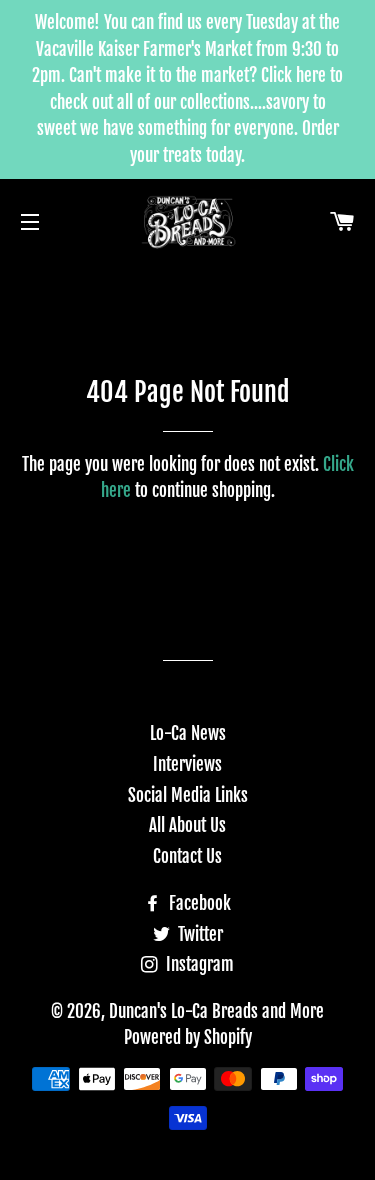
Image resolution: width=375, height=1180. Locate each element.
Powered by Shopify (188, 1037)
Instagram (198, 964)
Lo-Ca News (188, 733)
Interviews (187, 764)
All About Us (187, 825)
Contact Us (187, 856)
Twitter (198, 934)
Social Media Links (188, 795)
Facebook (198, 903)
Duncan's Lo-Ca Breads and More (216, 1011)
